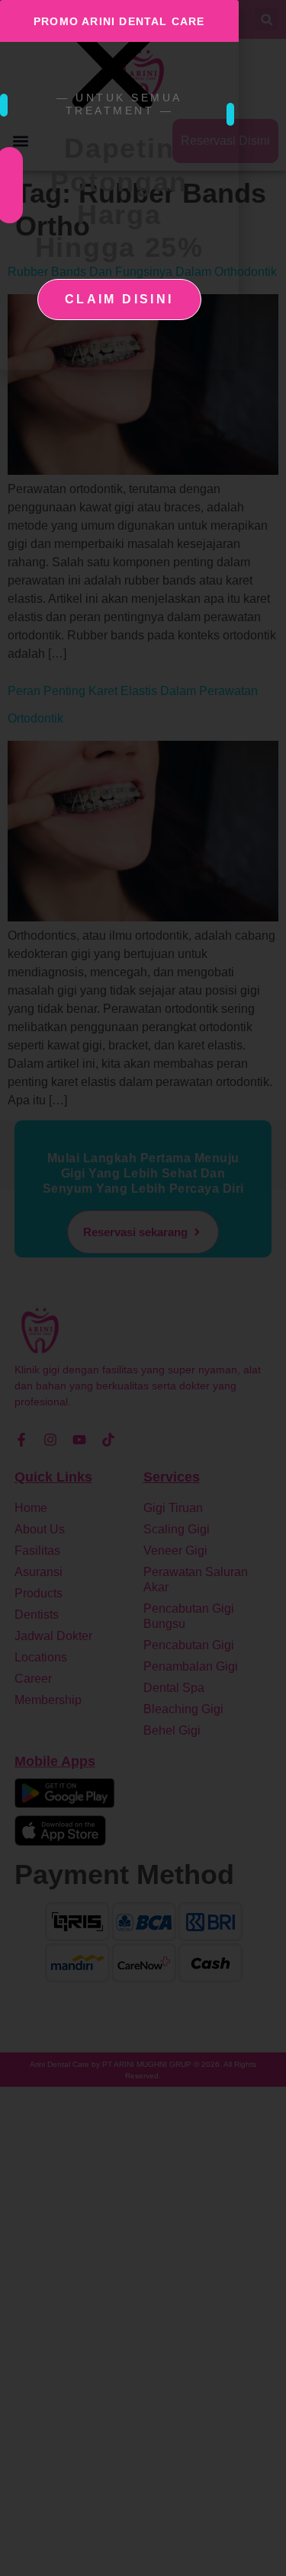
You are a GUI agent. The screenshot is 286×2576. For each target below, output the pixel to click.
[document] (143, 1288)
